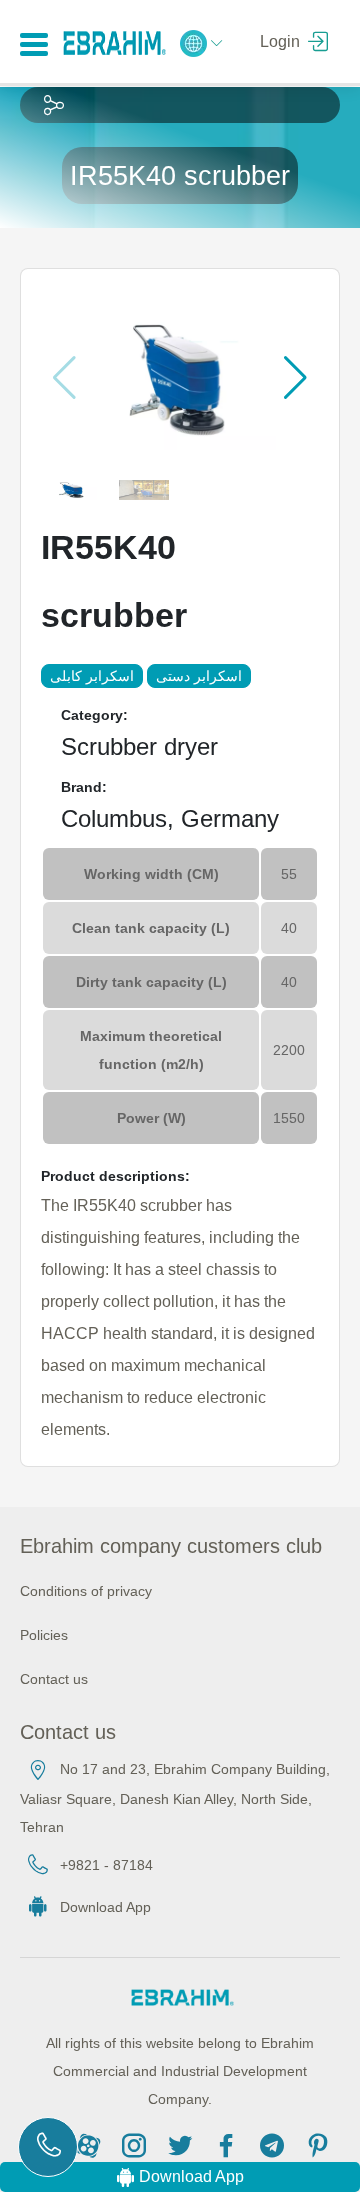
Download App (105, 1907)
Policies (44, 1635)
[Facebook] (229, 2144)
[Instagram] (137, 2144)
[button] (295, 378)
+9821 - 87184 (106, 1865)
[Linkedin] (91, 2144)
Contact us (54, 1679)
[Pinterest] (318, 2144)
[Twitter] (183, 2144)
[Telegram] (275, 2144)
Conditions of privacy (86, 1591)
